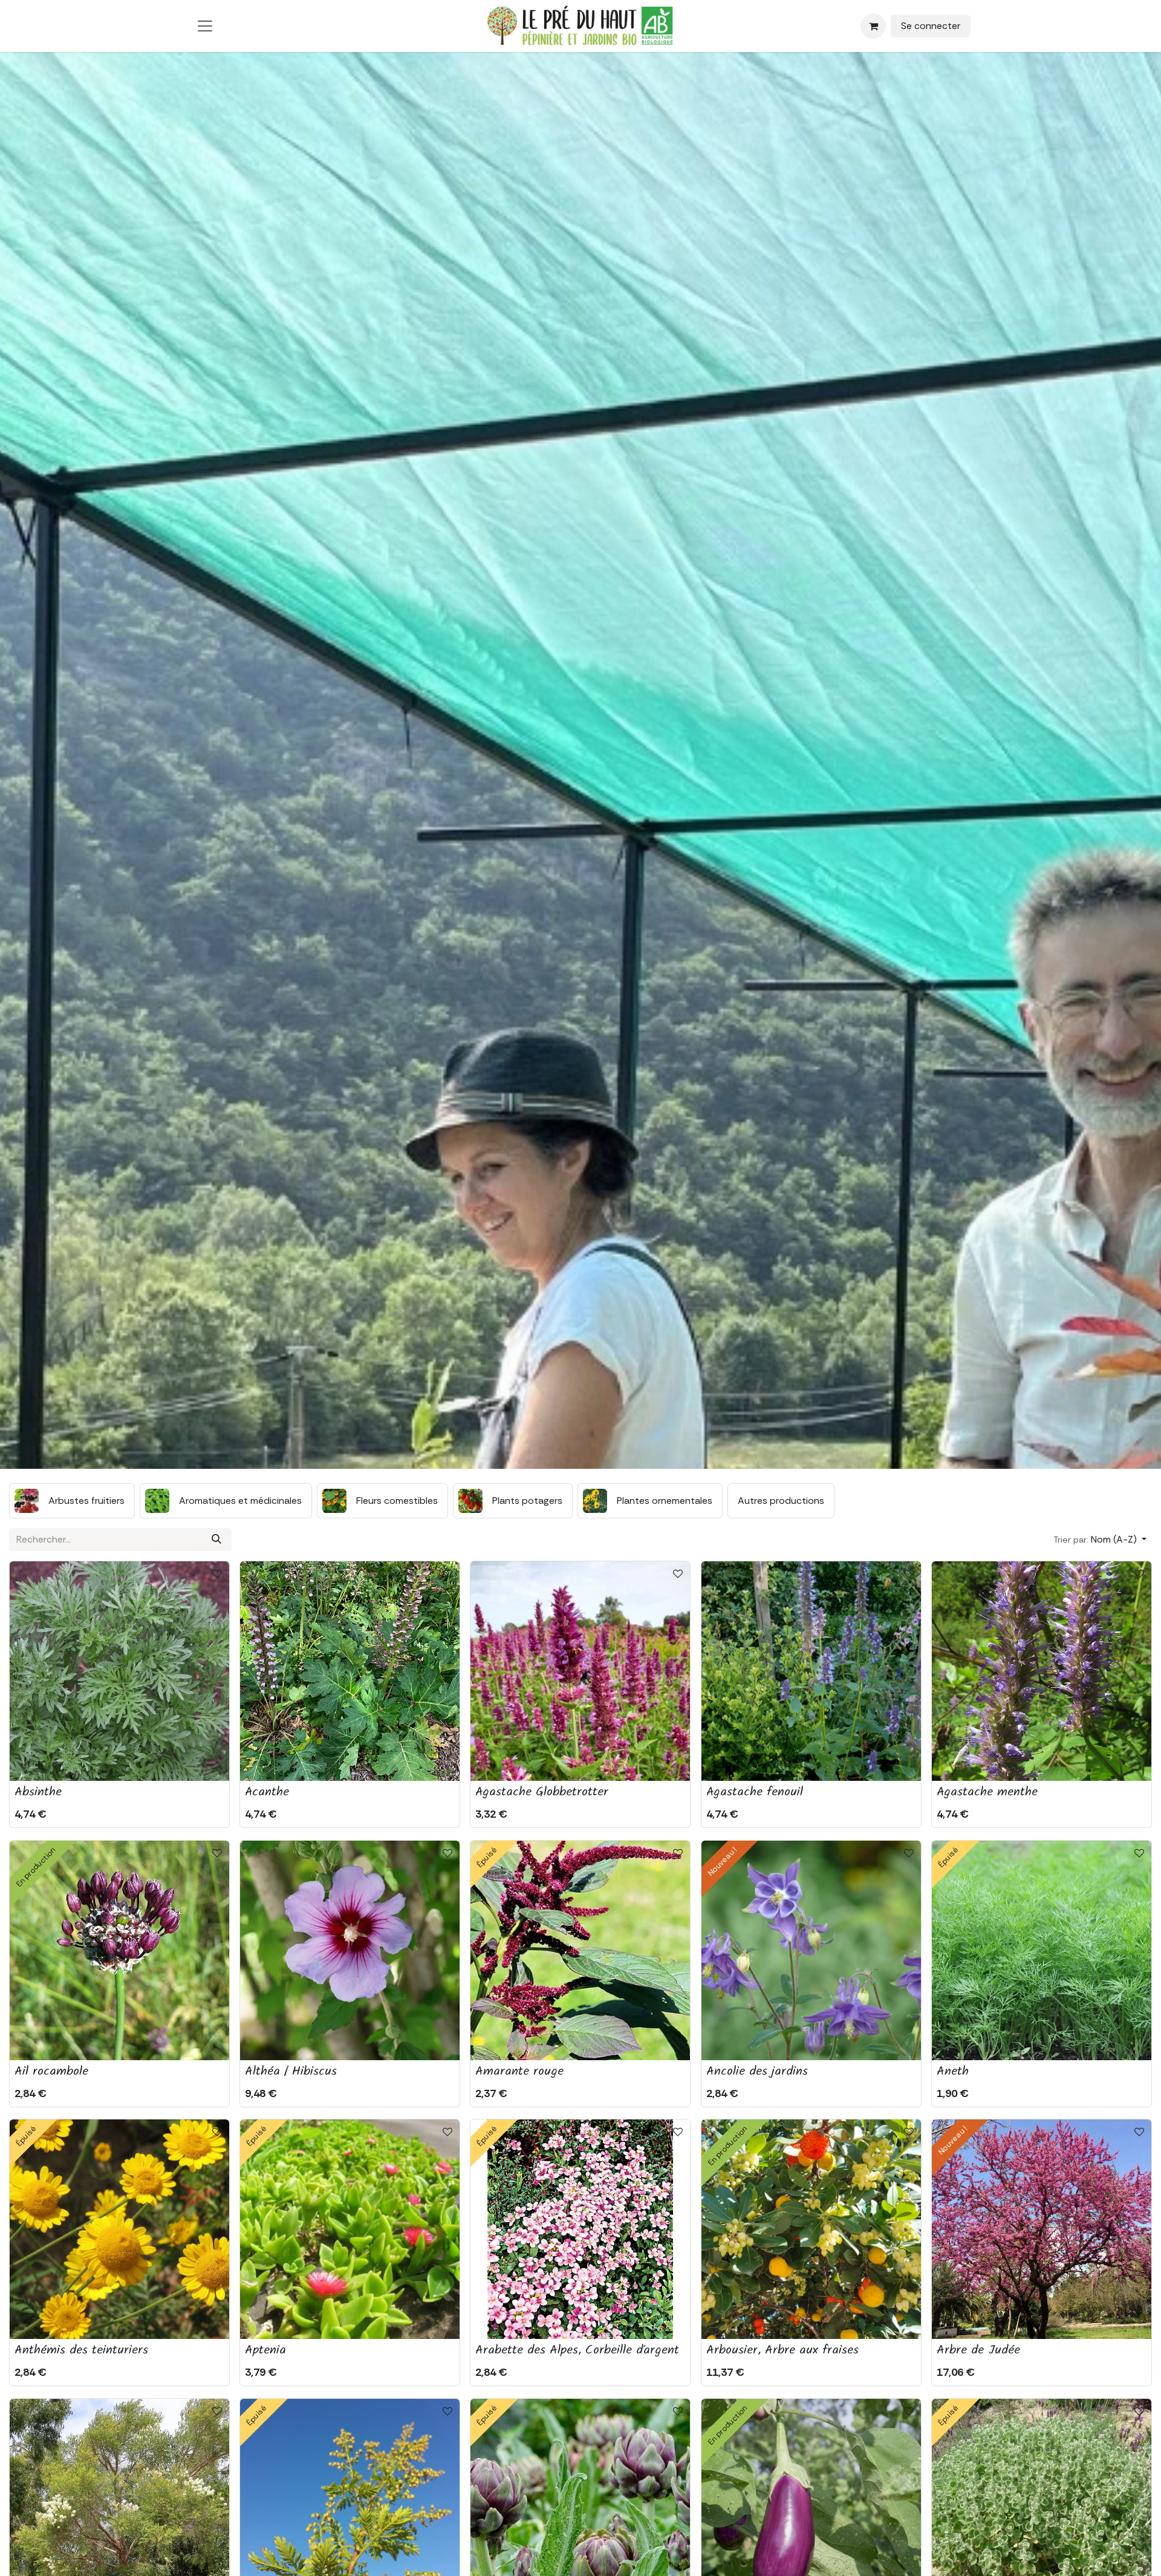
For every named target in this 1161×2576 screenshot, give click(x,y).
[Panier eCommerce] (873, 26)
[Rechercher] (216, 1540)
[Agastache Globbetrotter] (580, 1671)
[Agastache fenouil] (811, 1671)
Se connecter (931, 26)
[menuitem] (72, 1501)
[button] (1100, 1540)
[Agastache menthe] (1042, 1671)
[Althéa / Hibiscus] (350, 1950)
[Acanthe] (350, 1671)
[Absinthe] (119, 1671)
